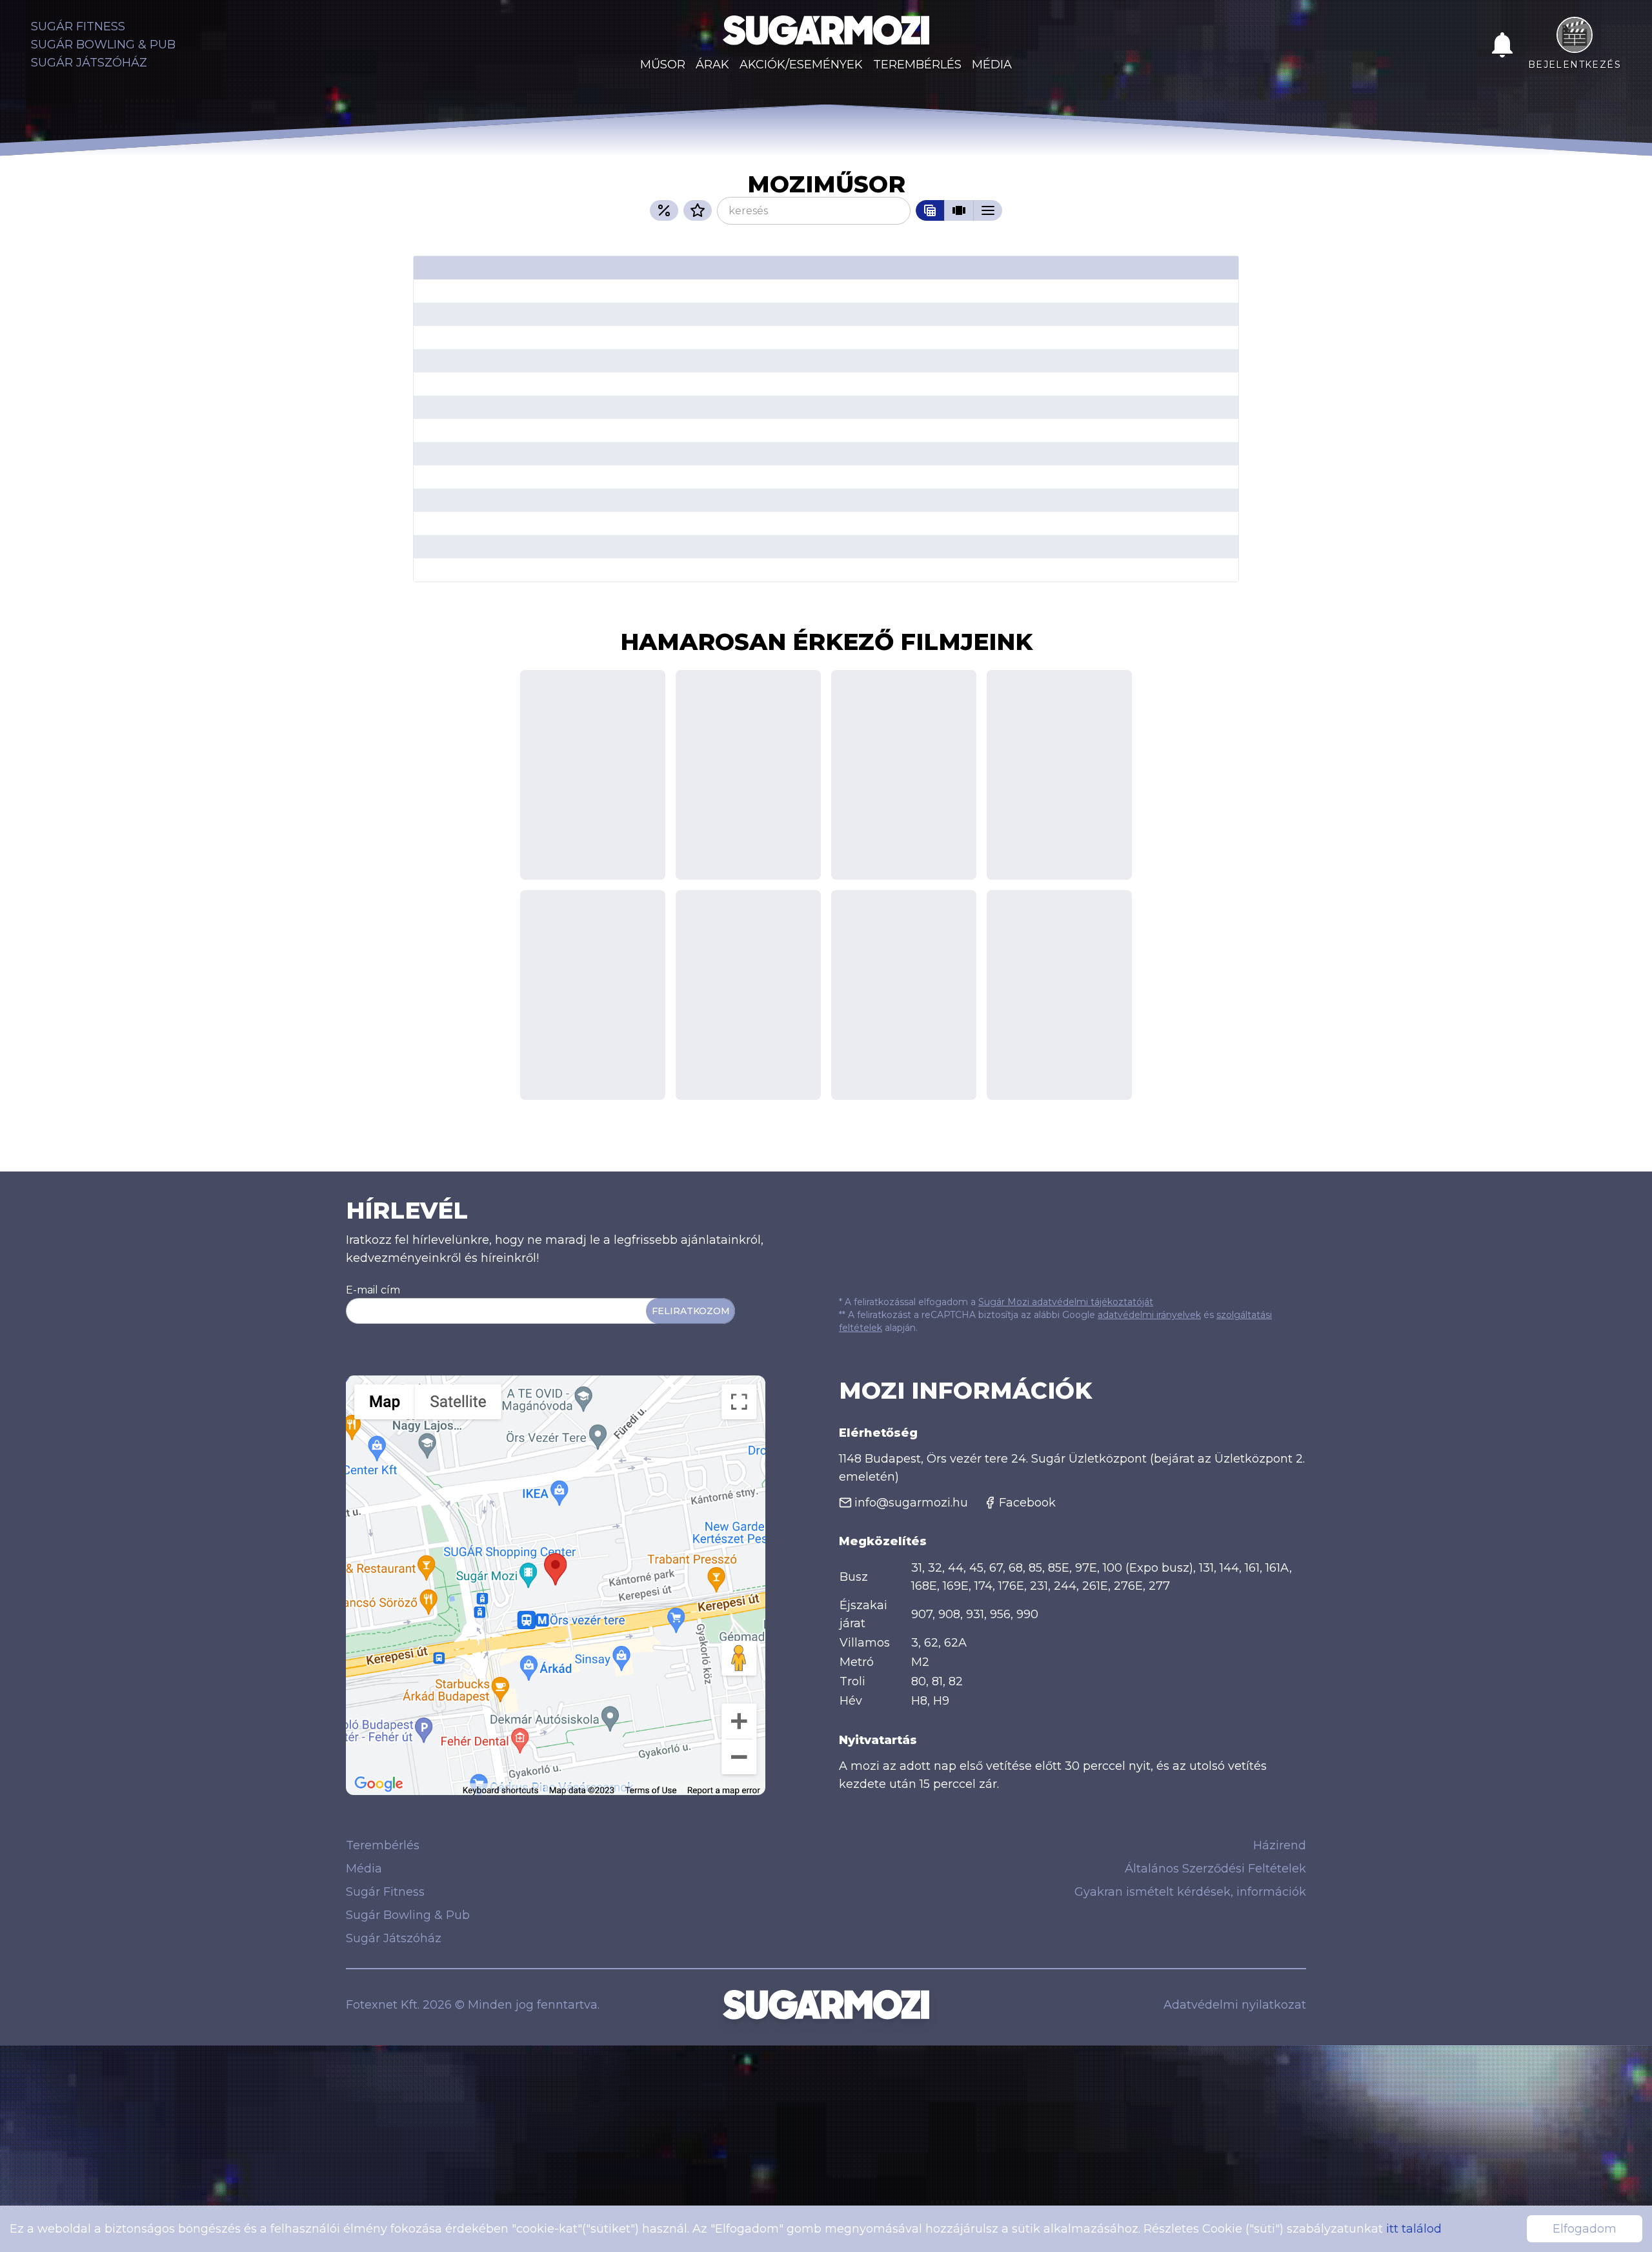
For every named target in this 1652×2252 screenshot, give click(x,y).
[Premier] (698, 210)
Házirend (1280, 1845)
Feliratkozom (691, 1311)
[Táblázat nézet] (930, 210)
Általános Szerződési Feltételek (1215, 1869)
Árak (712, 65)
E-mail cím (373, 1290)
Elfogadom (1585, 2229)
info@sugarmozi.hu (911, 1503)
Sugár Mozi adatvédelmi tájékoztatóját (1066, 1302)
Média (992, 65)
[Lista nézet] (988, 210)
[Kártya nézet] (959, 210)
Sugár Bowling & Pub (103, 45)
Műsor (663, 65)
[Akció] (664, 210)
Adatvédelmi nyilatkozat (1235, 2005)
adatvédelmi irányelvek (1149, 1315)
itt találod (1414, 2229)
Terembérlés (917, 65)
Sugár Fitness (78, 26)
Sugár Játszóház (89, 63)
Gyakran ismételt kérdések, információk (1190, 1892)
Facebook (1027, 1503)
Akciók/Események (801, 65)
